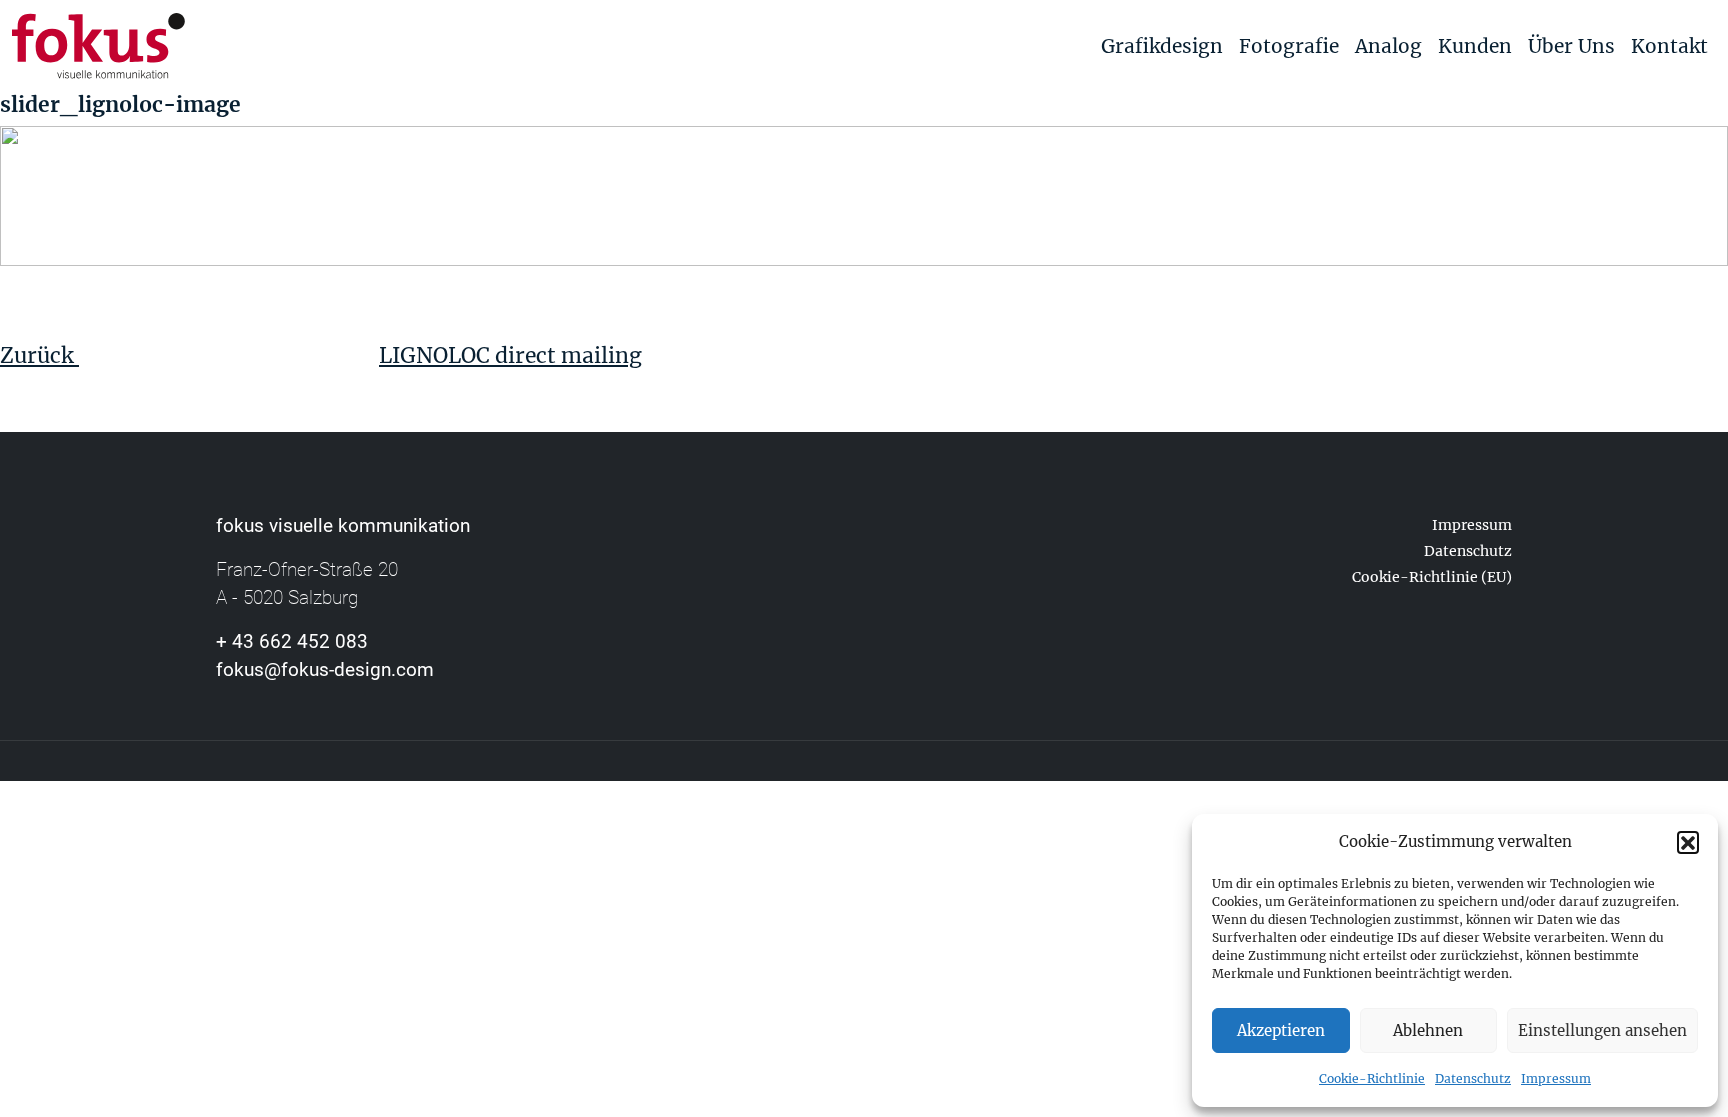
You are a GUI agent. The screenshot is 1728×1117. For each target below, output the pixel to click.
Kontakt (1669, 46)
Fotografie (1289, 46)
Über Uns (1571, 46)
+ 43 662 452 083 (292, 641)
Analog (1388, 46)
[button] (1688, 842)
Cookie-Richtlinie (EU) (1432, 577)
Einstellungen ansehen (1602, 1030)
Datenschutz (1473, 1078)
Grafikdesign (1162, 46)
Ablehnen (1428, 1030)
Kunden (1475, 46)
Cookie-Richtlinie (1372, 1078)
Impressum (1556, 1078)
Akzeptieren (1281, 1030)
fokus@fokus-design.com (325, 669)
